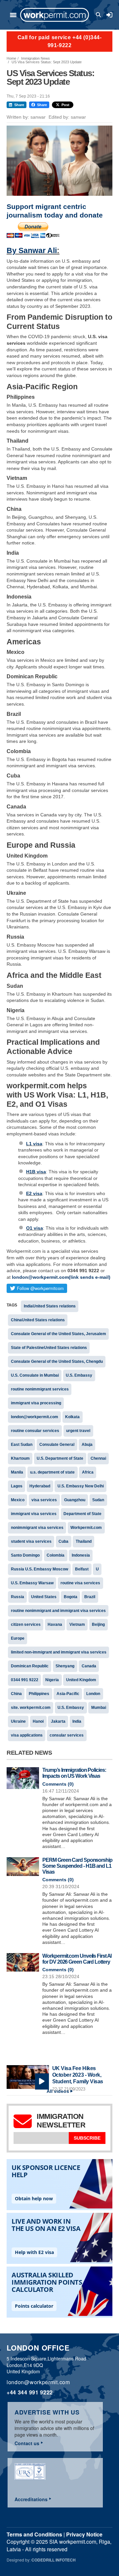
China (16, 1694)
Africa (88, 1472)
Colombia (56, 1555)
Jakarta (58, 1721)
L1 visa (34, 1144)
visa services (44, 1500)
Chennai (98, 1458)
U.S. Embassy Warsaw (32, 1583)
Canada (89, 1666)
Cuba (63, 1541)
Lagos (17, 1486)
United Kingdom (81, 1680)
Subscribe (87, 2138)
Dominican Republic (30, 1666)
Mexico (18, 1500)
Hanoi (38, 1721)
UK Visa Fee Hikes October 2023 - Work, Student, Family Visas (78, 2075)
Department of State (82, 1514)
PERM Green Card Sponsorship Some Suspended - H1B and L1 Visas (77, 1866)
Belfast (82, 1569)
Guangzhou (75, 1500)
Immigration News (36, 58)
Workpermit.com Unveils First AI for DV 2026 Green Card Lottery (77, 1959)
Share (19, 105)
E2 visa (34, 1193)
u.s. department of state (52, 1472)
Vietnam (77, 1625)
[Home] (55, 15)
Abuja (87, 1445)
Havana (55, 1625)
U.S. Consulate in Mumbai (35, 1375)
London (93, 1694)
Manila (17, 1472)
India (77, 1721)
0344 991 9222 (25, 1680)
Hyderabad (40, 1486)
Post (65, 105)
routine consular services (35, 1431)
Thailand (84, 1541)
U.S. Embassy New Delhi (81, 1486)
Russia (18, 1597)
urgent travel (78, 1431)
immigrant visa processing (36, 1403)
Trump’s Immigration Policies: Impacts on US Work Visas (74, 1773)
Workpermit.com (86, 1528)
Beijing (98, 1625)
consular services (67, 1735)
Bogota (71, 1597)
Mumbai (99, 1708)
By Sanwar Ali (32, 250)
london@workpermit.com (35, 1417)
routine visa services (80, 1583)
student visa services (31, 1541)
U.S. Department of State (60, 1458)
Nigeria (52, 1680)
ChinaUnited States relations (38, 1320)
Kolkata (72, 1417)
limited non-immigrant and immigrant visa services (59, 1652)
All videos (58, 2091)
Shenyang (65, 1666)
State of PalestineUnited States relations (49, 1348)
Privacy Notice (84, 2534)
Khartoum (20, 1458)
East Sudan (22, 1445)
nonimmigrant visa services (37, 1528)
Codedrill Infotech (54, 2560)
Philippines (39, 1694)
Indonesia (81, 1555)
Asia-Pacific (68, 1694)
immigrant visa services (34, 1514)
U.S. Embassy (79, 1375)
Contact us (27, 2443)
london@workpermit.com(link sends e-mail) (61, 1277)
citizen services (26, 1625)
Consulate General (57, 1445)
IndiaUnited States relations (50, 1306)
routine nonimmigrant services (40, 1389)
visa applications (27, 1735)
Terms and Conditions (34, 2534)
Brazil (90, 1597)
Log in (109, 15)
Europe (18, 1638)
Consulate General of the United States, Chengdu (57, 1361)
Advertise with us (47, 2412)
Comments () (58, 1784)
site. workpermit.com (31, 1708)
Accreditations (31, 2499)
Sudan (98, 1500)
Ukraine (18, 1721)
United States (44, 1597)
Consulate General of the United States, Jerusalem (59, 1334)
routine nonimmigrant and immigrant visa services (58, 1611)
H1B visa (36, 1172)
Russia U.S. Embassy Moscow (40, 1569)
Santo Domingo (25, 1555)
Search (99, 15)
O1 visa (35, 1228)
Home (11, 58)
